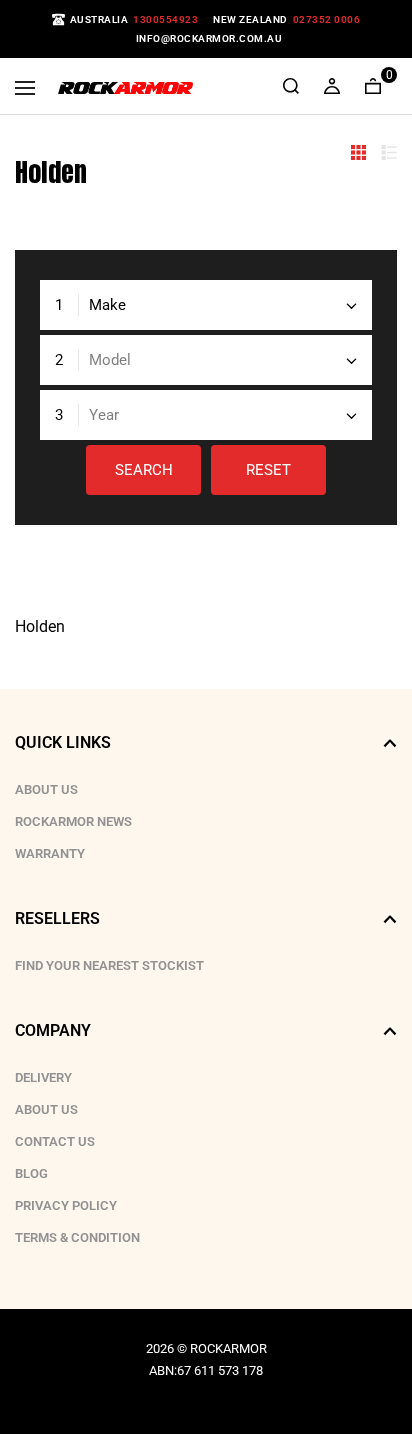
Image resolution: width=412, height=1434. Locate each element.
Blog (31, 1173)
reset (268, 470)
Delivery (43, 1077)
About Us (46, 789)
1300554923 (165, 19)
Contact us (55, 1141)
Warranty (50, 853)
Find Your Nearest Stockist (109, 965)
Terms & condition (77, 1237)
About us (46, 1109)
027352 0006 (327, 19)
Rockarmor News (73, 821)
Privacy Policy (66, 1205)
